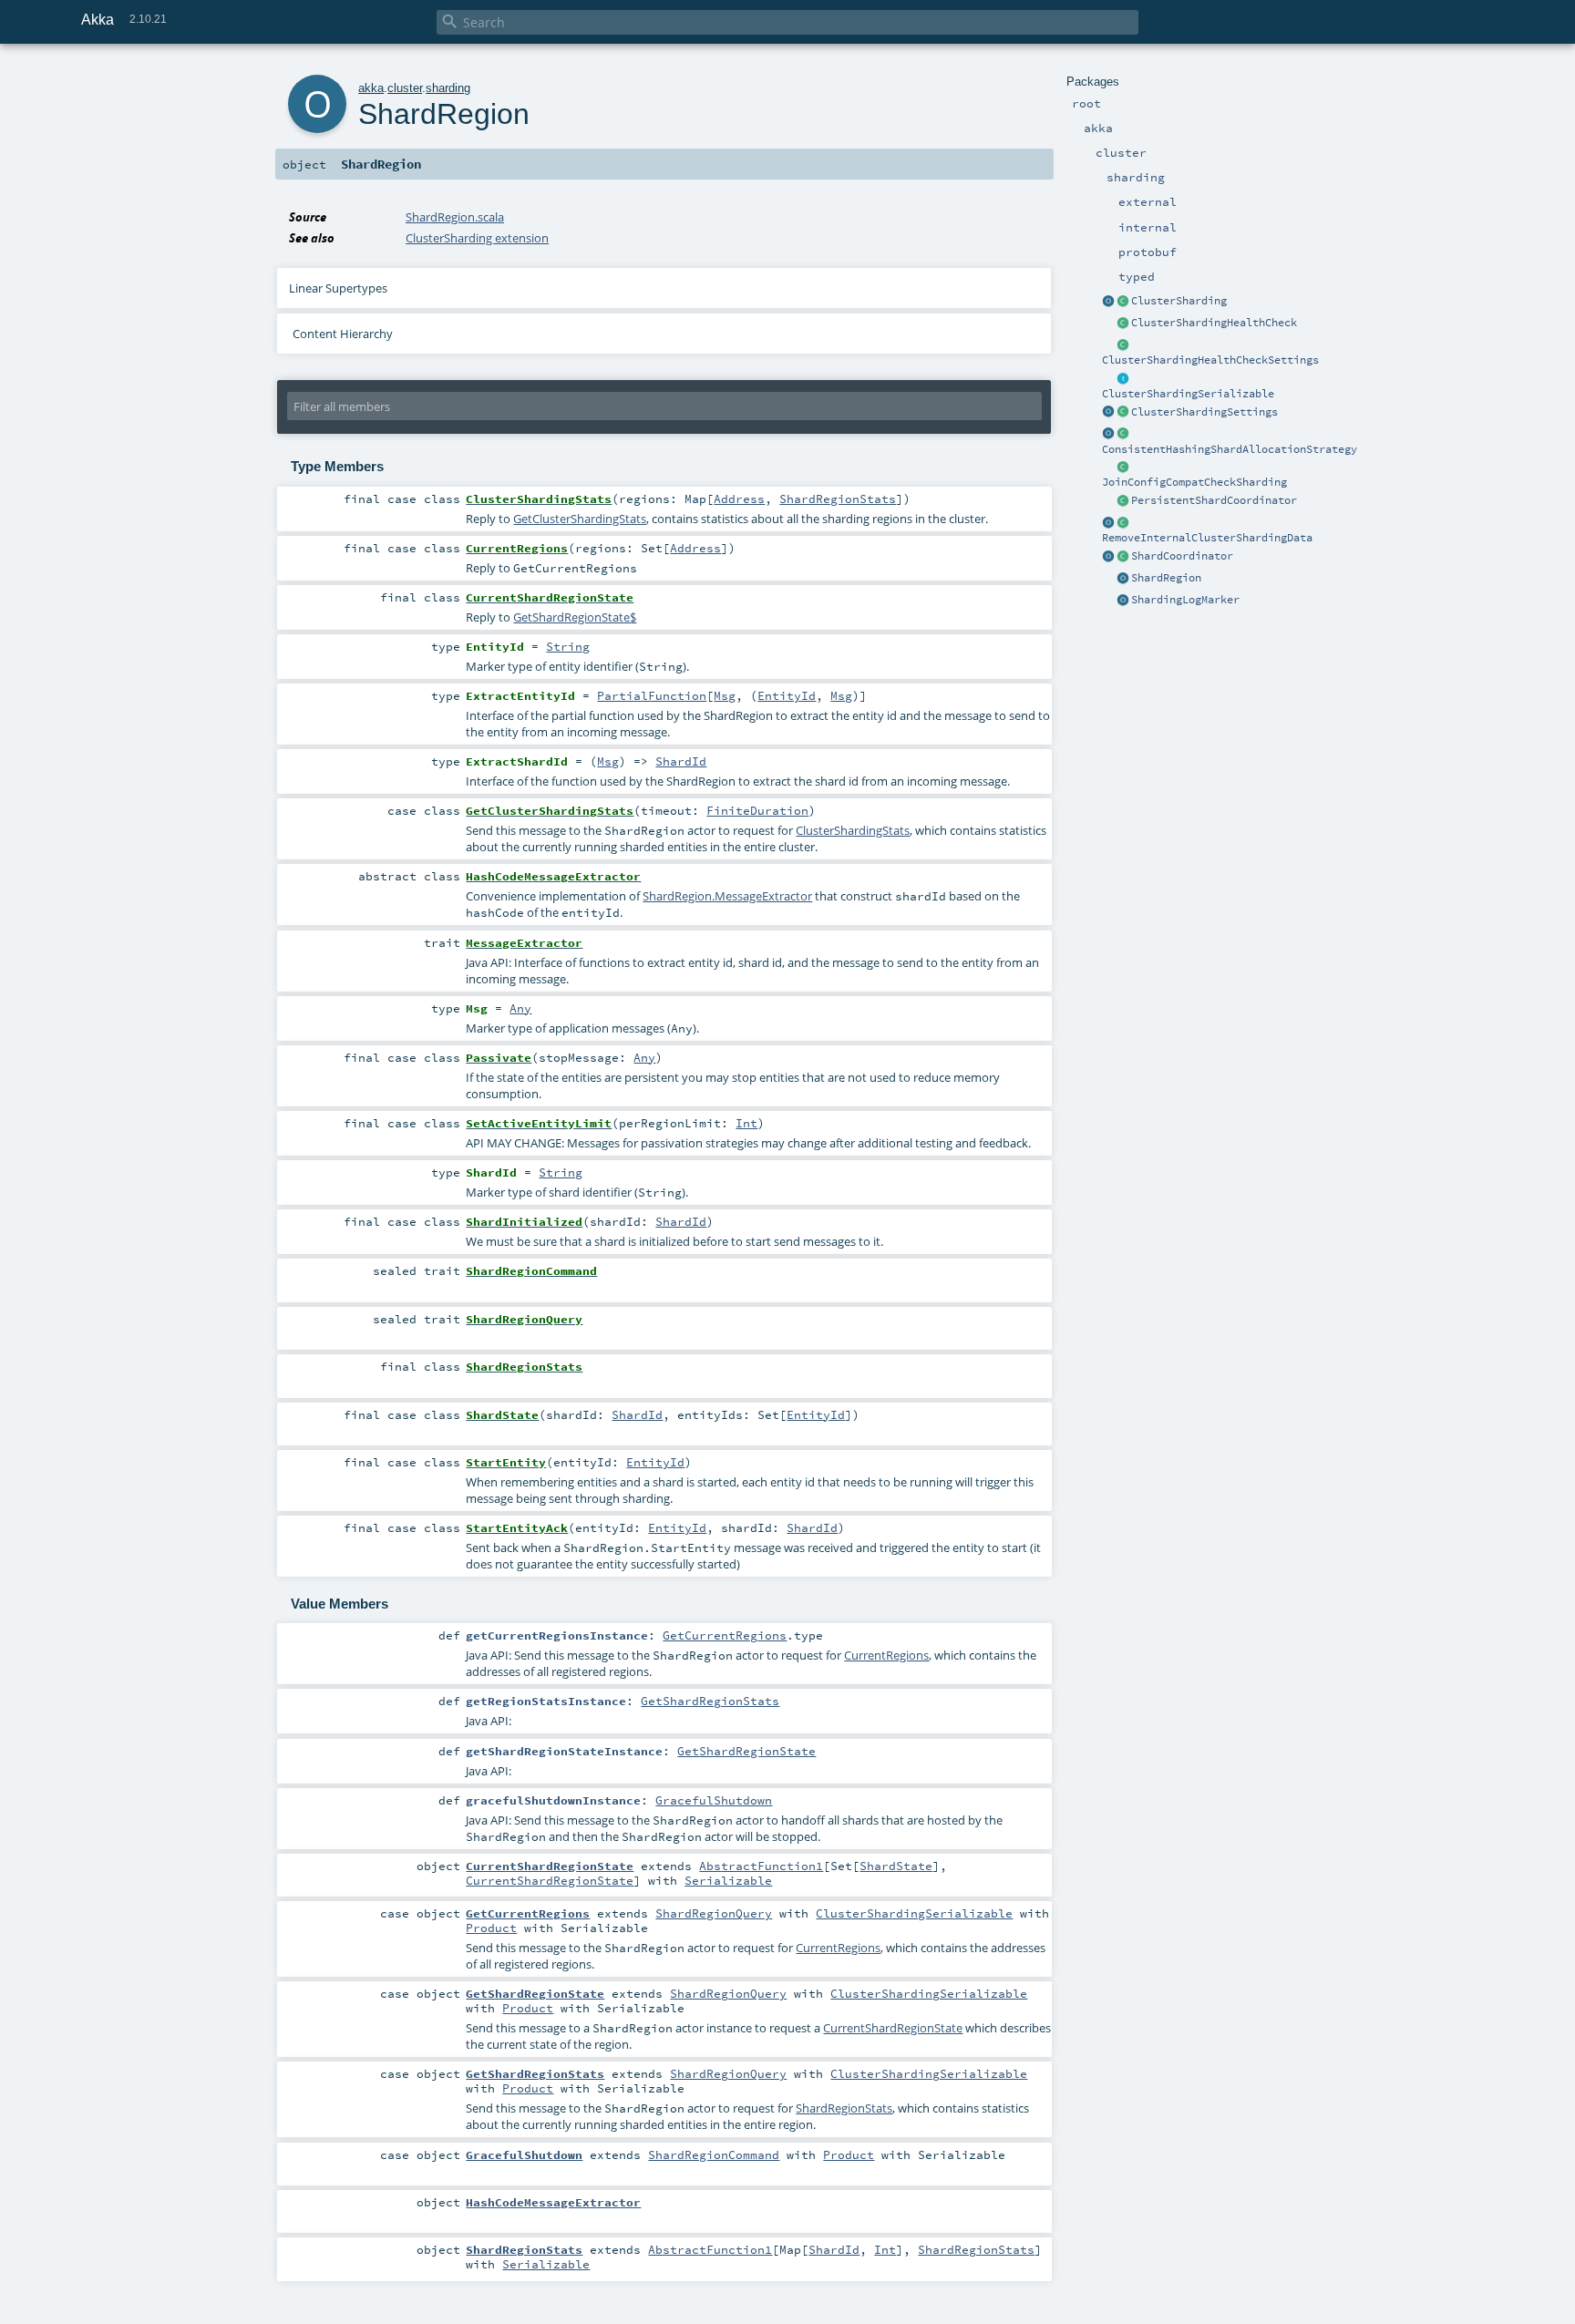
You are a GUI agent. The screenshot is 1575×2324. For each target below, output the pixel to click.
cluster (405, 88)
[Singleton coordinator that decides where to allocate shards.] (1123, 501)
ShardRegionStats (838, 499)
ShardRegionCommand (714, 2154)
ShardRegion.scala (455, 217)
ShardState (896, 1866)
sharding (448, 88)
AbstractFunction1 (761, 1866)
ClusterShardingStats (853, 830)
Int (746, 1123)
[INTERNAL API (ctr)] (1123, 324)
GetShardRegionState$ (575, 617)
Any (520, 1008)
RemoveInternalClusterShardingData (1207, 538)
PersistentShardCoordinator (1214, 500)
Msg (725, 695)
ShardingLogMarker (1185, 600)
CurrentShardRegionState (550, 1880)
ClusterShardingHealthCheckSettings (1210, 360)
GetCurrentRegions (725, 1635)
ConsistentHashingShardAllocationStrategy (1230, 449)
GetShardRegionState (746, 1751)
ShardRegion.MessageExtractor (727, 896)
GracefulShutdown (714, 1800)
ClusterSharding (1179, 301)
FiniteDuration (757, 810)
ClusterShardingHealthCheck (1214, 323)
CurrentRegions (886, 1655)
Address (739, 499)
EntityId (787, 695)
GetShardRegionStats (710, 1701)
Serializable (728, 1880)
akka (371, 88)
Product (491, 1928)
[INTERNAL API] (1123, 468)
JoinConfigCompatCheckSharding (1194, 482)
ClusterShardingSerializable (1188, 394)
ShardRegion (1166, 578)
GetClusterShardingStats (580, 519)
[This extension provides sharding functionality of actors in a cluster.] (1108, 302)
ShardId (681, 761)
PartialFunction (652, 695)
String (568, 646)
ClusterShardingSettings (1204, 412)
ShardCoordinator (1182, 556)
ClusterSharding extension (477, 238)
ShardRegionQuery (714, 1913)
